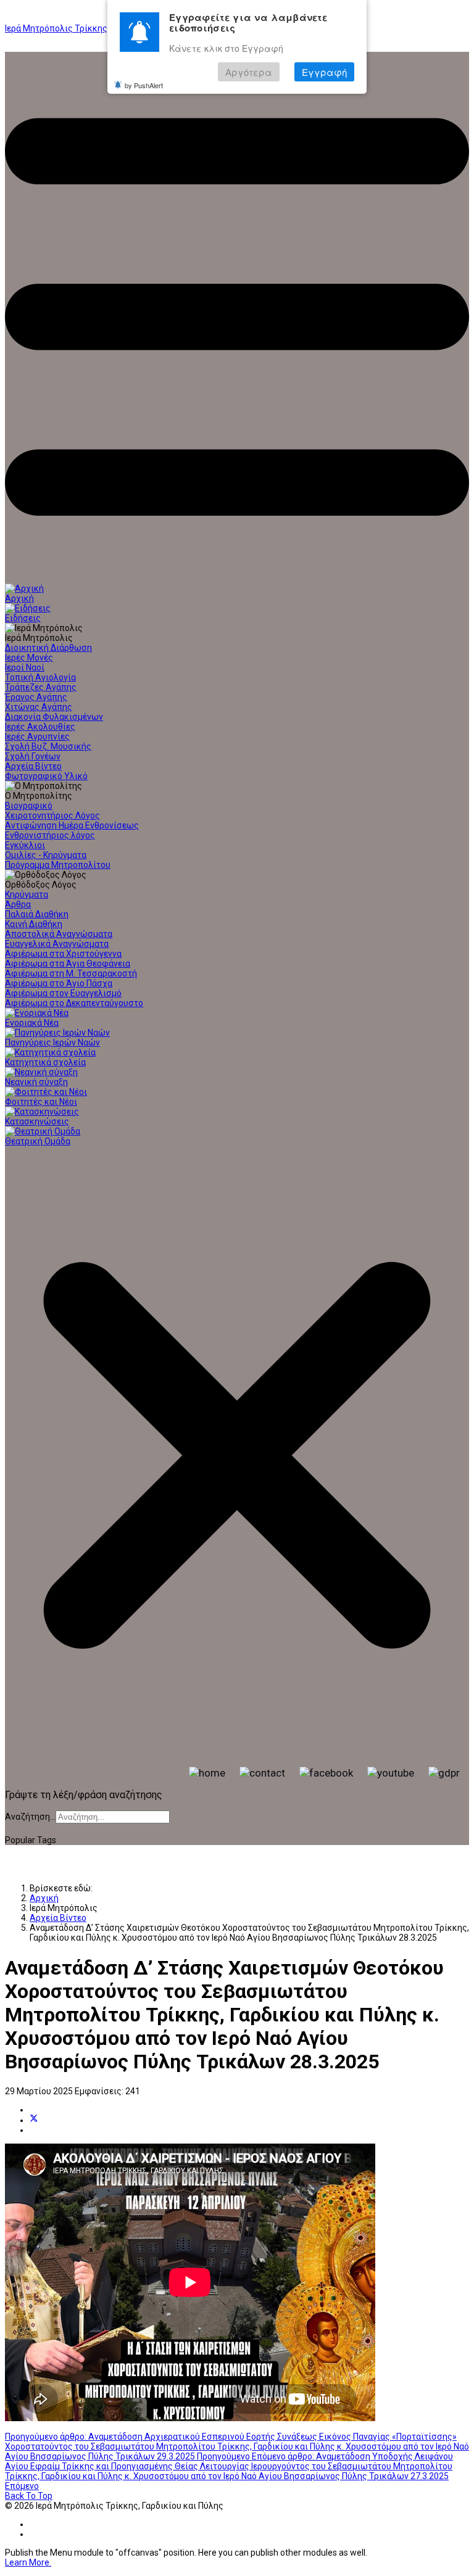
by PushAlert (144, 85)
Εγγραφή (324, 72)
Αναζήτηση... (30, 1817)
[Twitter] (34, 2120)
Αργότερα (249, 72)
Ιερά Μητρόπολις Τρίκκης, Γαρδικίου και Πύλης (99, 28)
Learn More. (28, 2562)
